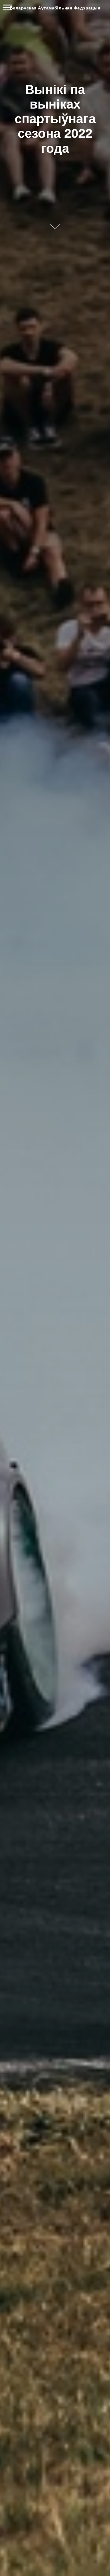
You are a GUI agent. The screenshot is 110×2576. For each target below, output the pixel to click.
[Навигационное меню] (8, 8)
